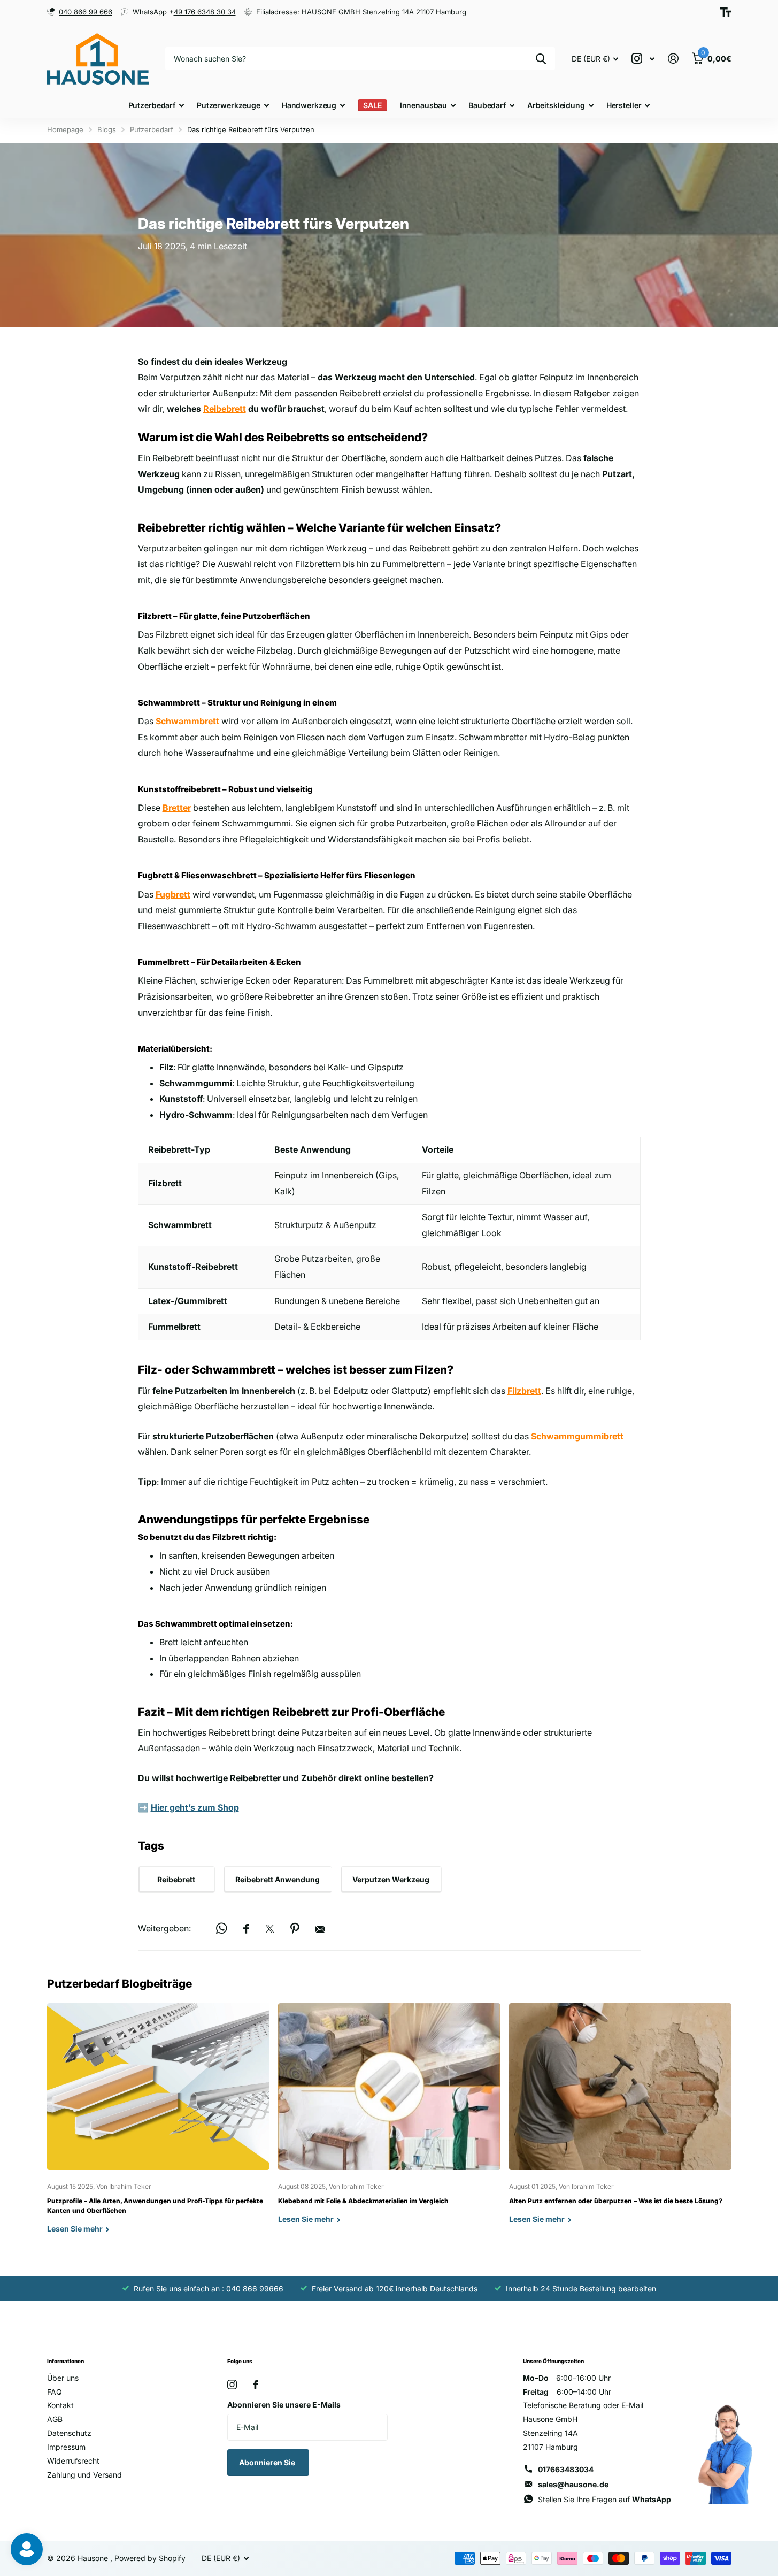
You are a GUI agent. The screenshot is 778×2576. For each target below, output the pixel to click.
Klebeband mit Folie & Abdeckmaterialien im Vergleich (389, 2122)
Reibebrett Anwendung (278, 1879)
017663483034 (566, 2469)
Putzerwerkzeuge (229, 105)
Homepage (65, 129)
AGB (55, 2419)
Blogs (107, 129)
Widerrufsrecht (73, 2461)
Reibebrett (225, 409)
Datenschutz (69, 2433)
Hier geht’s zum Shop (195, 1807)
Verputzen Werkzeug (391, 1879)
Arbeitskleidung (556, 105)
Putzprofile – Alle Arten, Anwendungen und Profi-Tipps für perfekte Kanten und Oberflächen (158, 2126)
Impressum (66, 2447)
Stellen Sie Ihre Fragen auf (604, 2499)
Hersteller (624, 105)
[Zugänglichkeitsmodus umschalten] (726, 12)
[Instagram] (232, 2385)
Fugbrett (173, 894)
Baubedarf (487, 105)
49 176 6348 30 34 (205, 12)
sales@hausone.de (573, 2484)
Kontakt (60, 2405)
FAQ (55, 2392)
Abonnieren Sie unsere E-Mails (284, 2405)
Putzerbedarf (152, 105)
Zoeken (541, 59)
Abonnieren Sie (268, 2462)
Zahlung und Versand (84, 2475)
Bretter (177, 808)
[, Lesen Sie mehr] (643, 59)
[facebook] (256, 2385)
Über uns (63, 2378)
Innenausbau (423, 105)
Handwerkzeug (309, 105)
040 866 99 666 (86, 12)
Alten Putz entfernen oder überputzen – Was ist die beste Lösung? (620, 2122)
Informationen (66, 2361)
